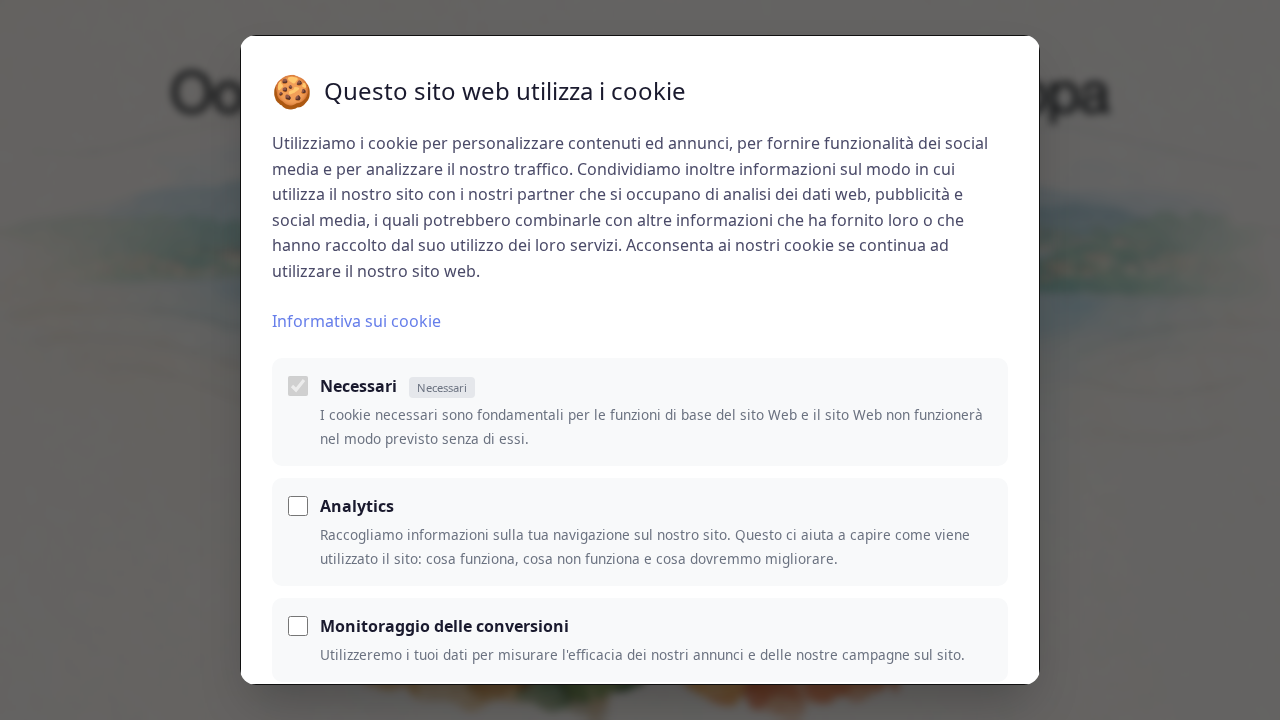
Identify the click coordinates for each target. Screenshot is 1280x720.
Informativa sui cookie (356, 321)
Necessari (393, 386)
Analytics (357, 506)
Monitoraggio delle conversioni (444, 626)
